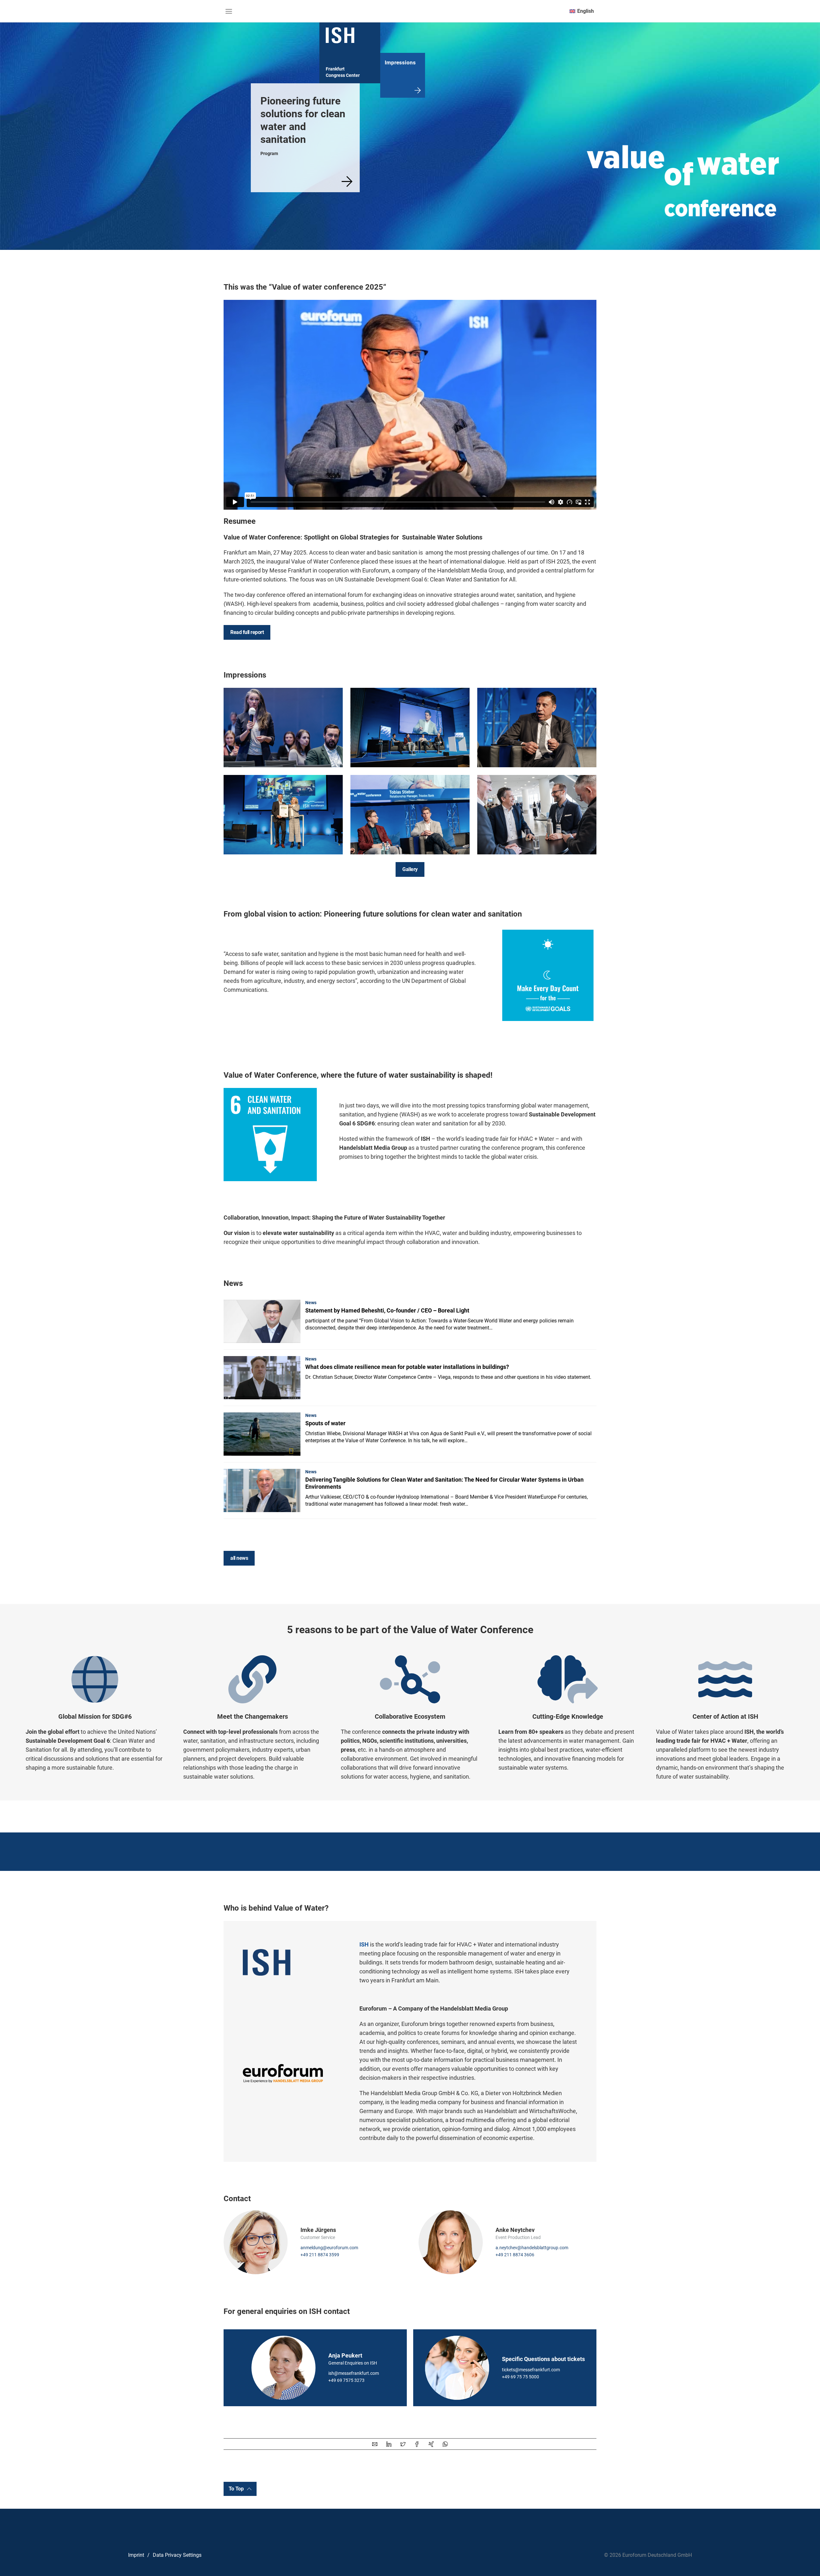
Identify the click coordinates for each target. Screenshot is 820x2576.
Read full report (247, 632)
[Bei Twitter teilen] (403, 2444)
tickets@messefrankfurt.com (531, 2370)
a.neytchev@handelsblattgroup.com (532, 2248)
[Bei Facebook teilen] (417, 2444)
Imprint (136, 2555)
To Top (236, 2489)
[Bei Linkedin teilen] (389, 2444)
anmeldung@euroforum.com (329, 2248)
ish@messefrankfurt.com (354, 2373)
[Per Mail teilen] (375, 2444)
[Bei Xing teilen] (431, 2444)
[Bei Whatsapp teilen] (445, 2444)
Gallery (410, 869)
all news (239, 1558)
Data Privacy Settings (177, 2555)
